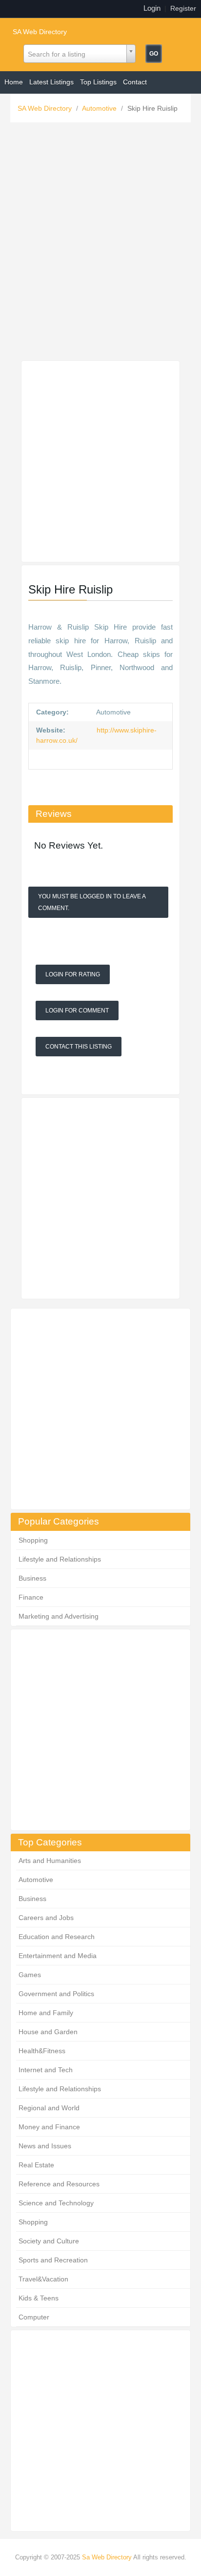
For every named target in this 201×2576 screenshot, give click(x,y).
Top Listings (98, 82)
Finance (31, 1597)
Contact (135, 82)
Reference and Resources (59, 2184)
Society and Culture (49, 2241)
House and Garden (48, 2032)
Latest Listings (51, 82)
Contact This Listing (79, 1047)
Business (32, 1578)
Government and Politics (56, 1994)
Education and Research (57, 1937)
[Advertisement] (100, 244)
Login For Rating (73, 974)
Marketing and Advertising (59, 1616)
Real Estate (36, 2165)
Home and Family (46, 2013)
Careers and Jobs (46, 1918)
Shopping (33, 1540)
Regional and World (49, 2108)
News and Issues (45, 2146)
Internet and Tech (46, 2070)
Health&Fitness (42, 2051)
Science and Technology (56, 2203)
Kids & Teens (39, 2298)
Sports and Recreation (53, 2260)
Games (30, 1975)
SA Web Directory (40, 32)
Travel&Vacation (43, 2279)
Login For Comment (77, 1011)
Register (183, 8)
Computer (34, 2317)
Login (152, 8)
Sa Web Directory (107, 2557)
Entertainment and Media (58, 1956)
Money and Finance (49, 2127)
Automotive (100, 108)
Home (14, 82)
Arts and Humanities (50, 1861)
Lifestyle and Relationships (60, 1559)
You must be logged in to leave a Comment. (92, 902)
